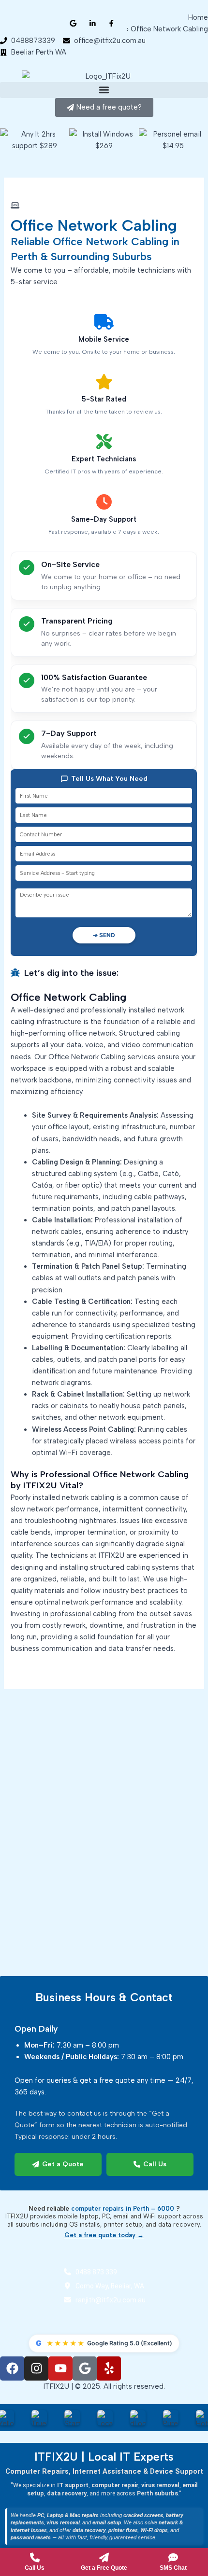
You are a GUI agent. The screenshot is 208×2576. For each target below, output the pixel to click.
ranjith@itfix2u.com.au (111, 2300)
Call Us (155, 2165)
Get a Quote (63, 2165)
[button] (104, 90)
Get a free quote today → (104, 2236)
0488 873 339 (96, 2272)
